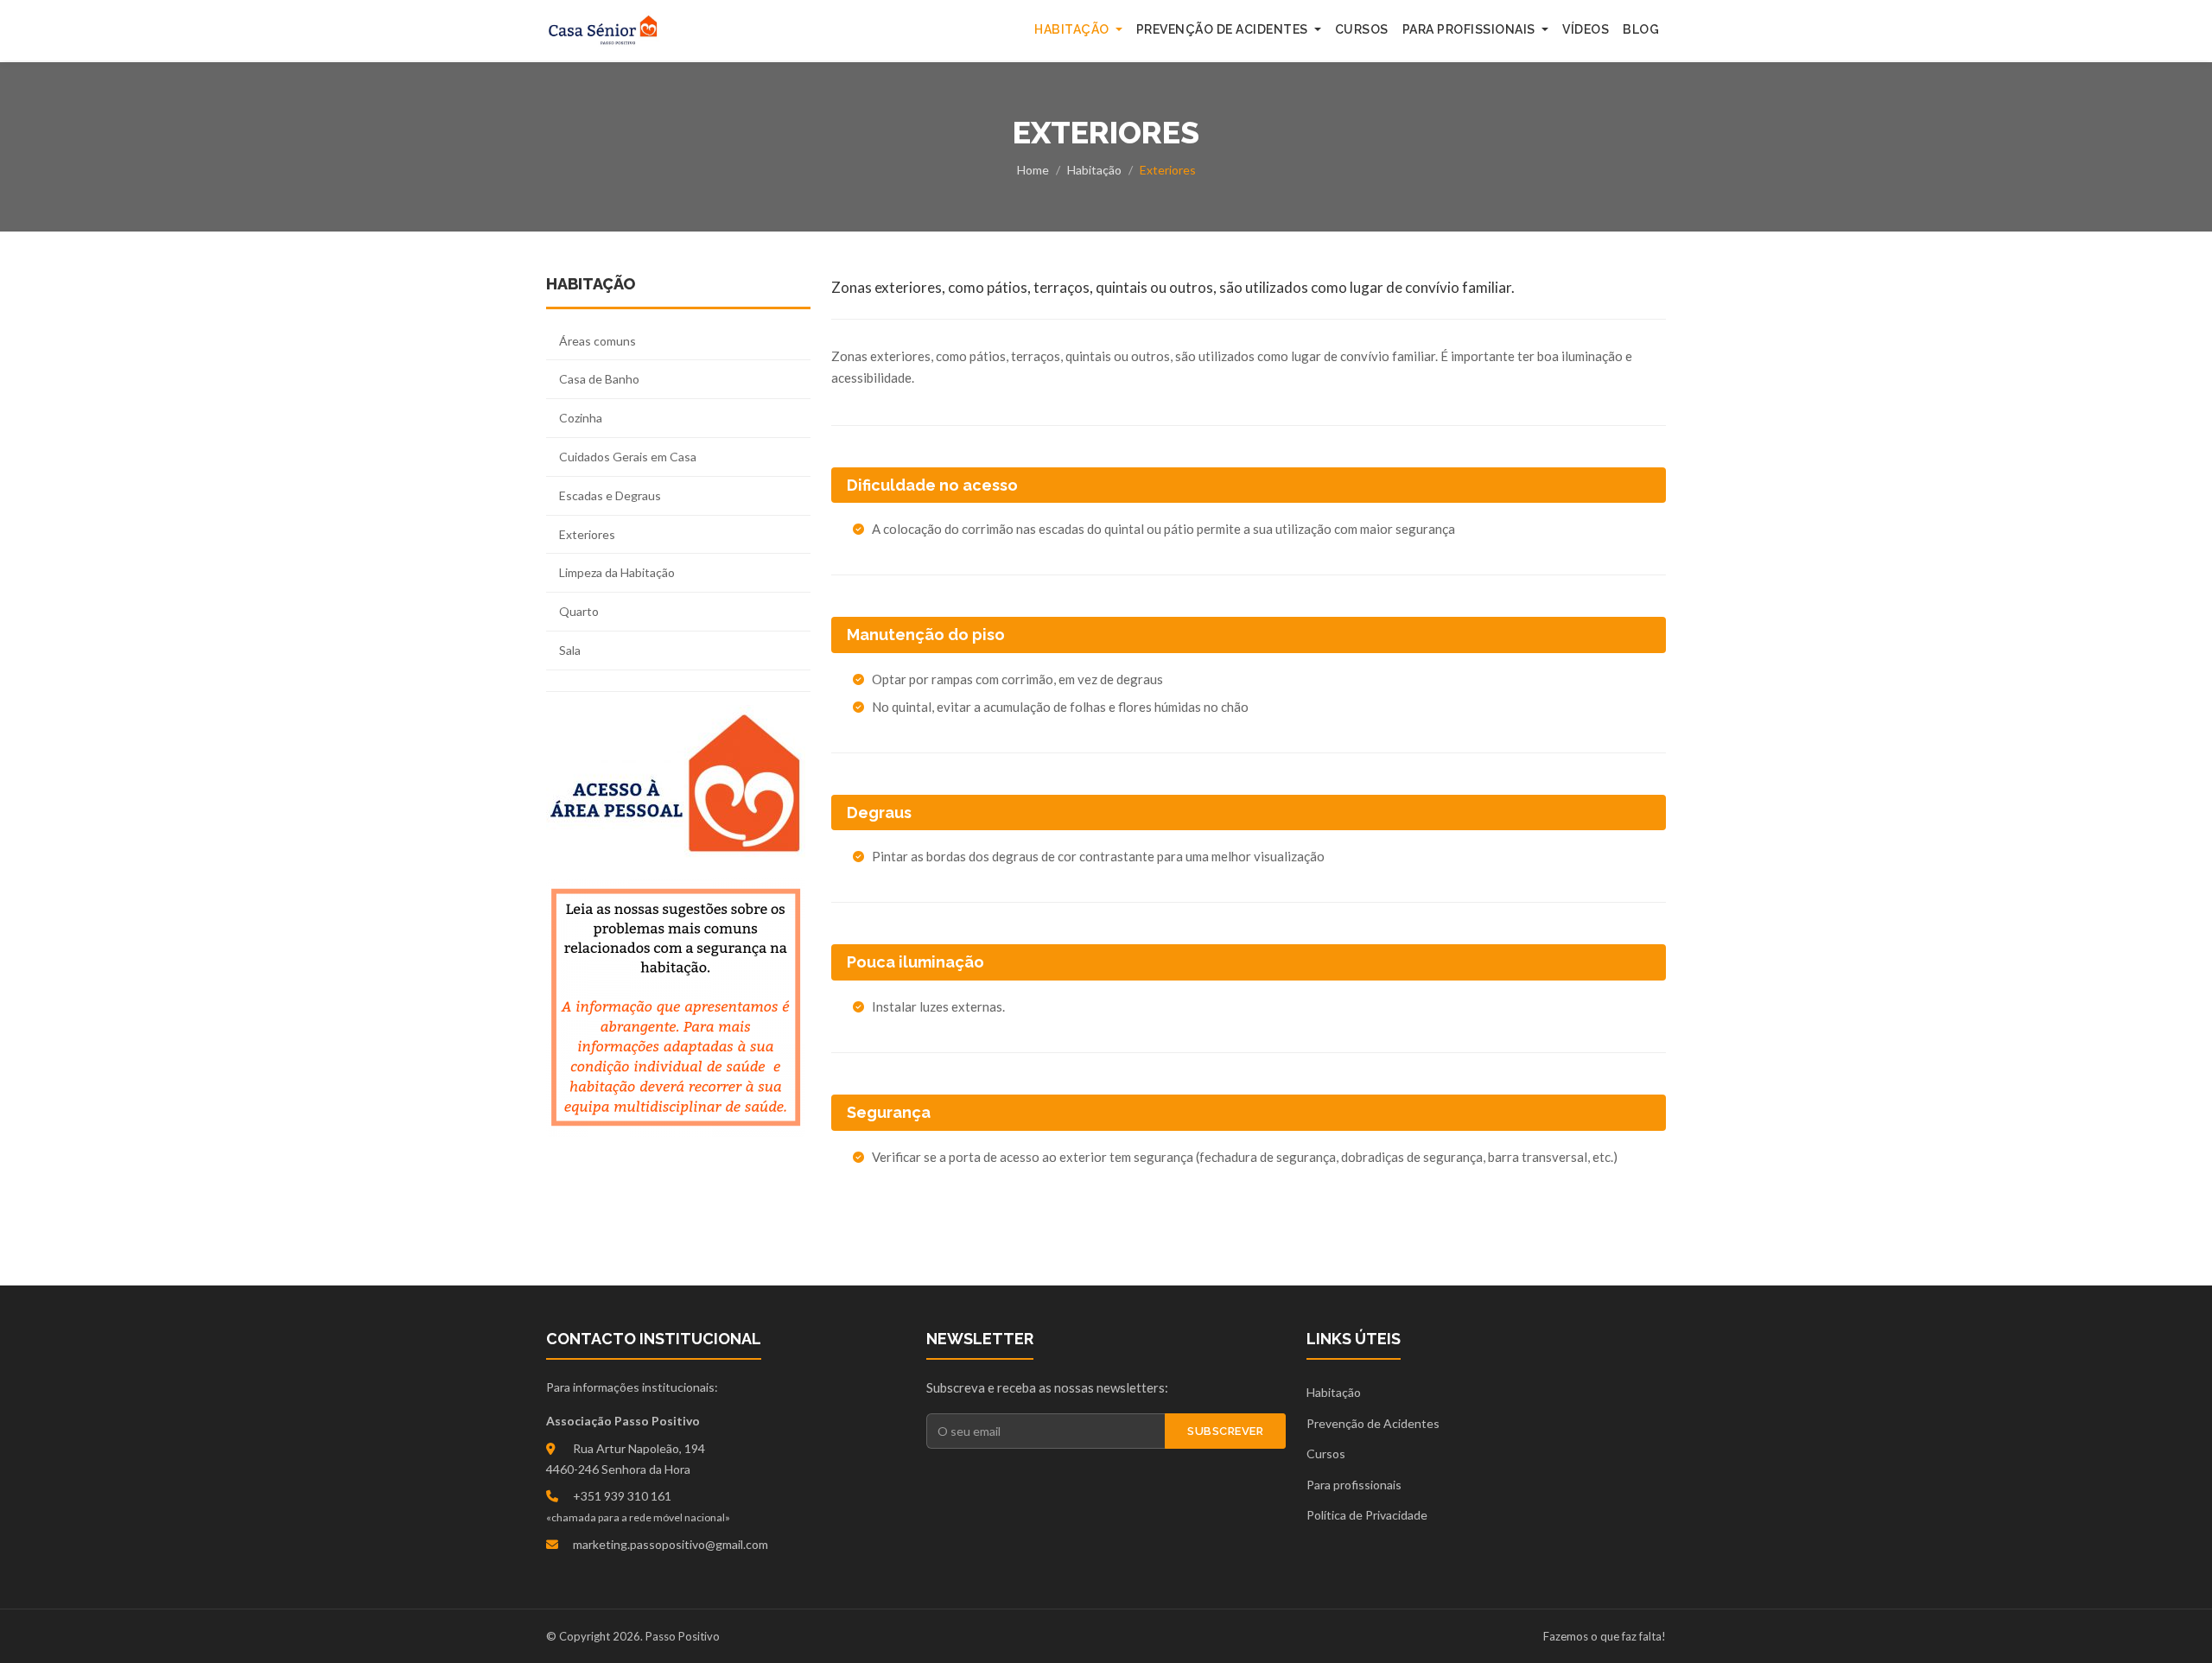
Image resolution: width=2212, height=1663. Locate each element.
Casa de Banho (599, 379)
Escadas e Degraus (610, 495)
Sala (570, 650)
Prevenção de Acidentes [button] (1224, 29)
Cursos (1362, 29)
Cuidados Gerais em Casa (628, 457)
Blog (1641, 29)
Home (1033, 170)
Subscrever (1225, 1431)
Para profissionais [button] (1471, 29)
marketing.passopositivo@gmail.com (671, 1544)
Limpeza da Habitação (617, 572)
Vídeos (1586, 29)
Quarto (579, 611)
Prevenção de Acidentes (1373, 1423)
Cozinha (581, 418)
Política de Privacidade (1367, 1515)
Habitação (1094, 170)
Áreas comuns (597, 341)
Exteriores (587, 534)
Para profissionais (1354, 1485)
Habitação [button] (1073, 29)
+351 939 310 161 (622, 1496)
